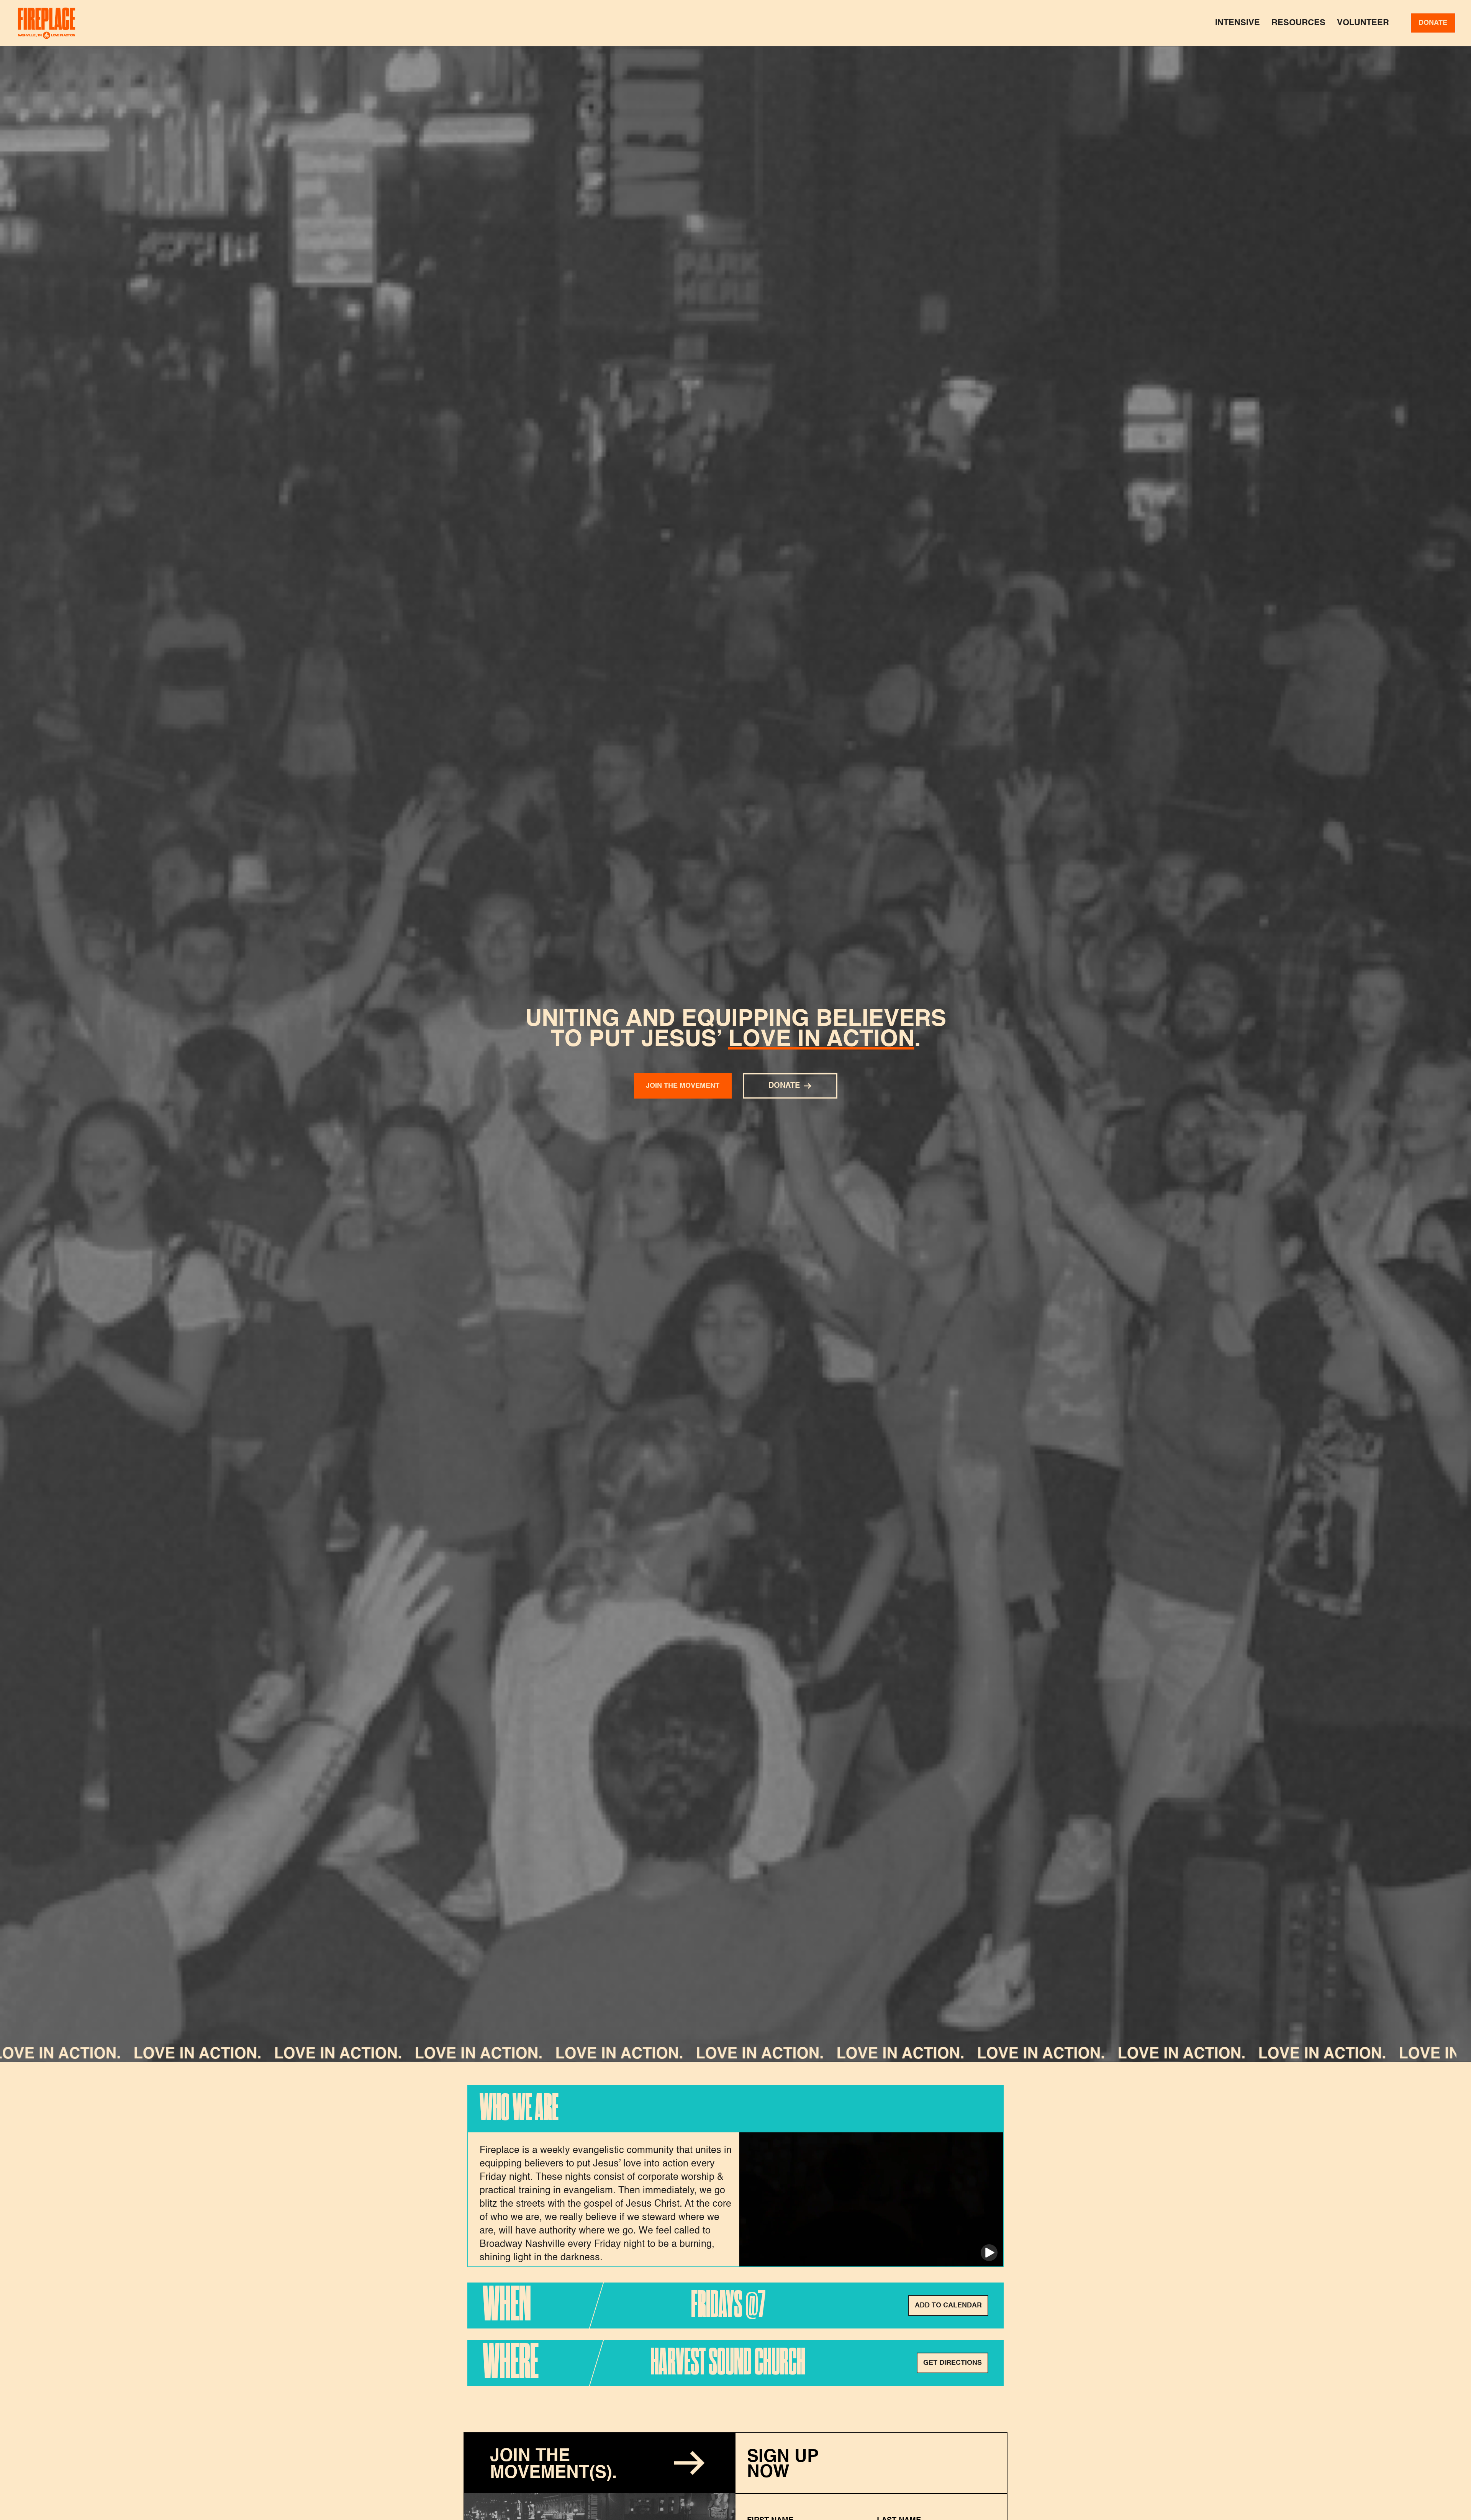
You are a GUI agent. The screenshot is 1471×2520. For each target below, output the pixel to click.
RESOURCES (1298, 23)
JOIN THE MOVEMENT (683, 1086)
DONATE (1433, 23)
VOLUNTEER (1363, 23)
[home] (47, 23)
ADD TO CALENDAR (948, 2305)
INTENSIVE (1238, 23)
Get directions (953, 2363)
